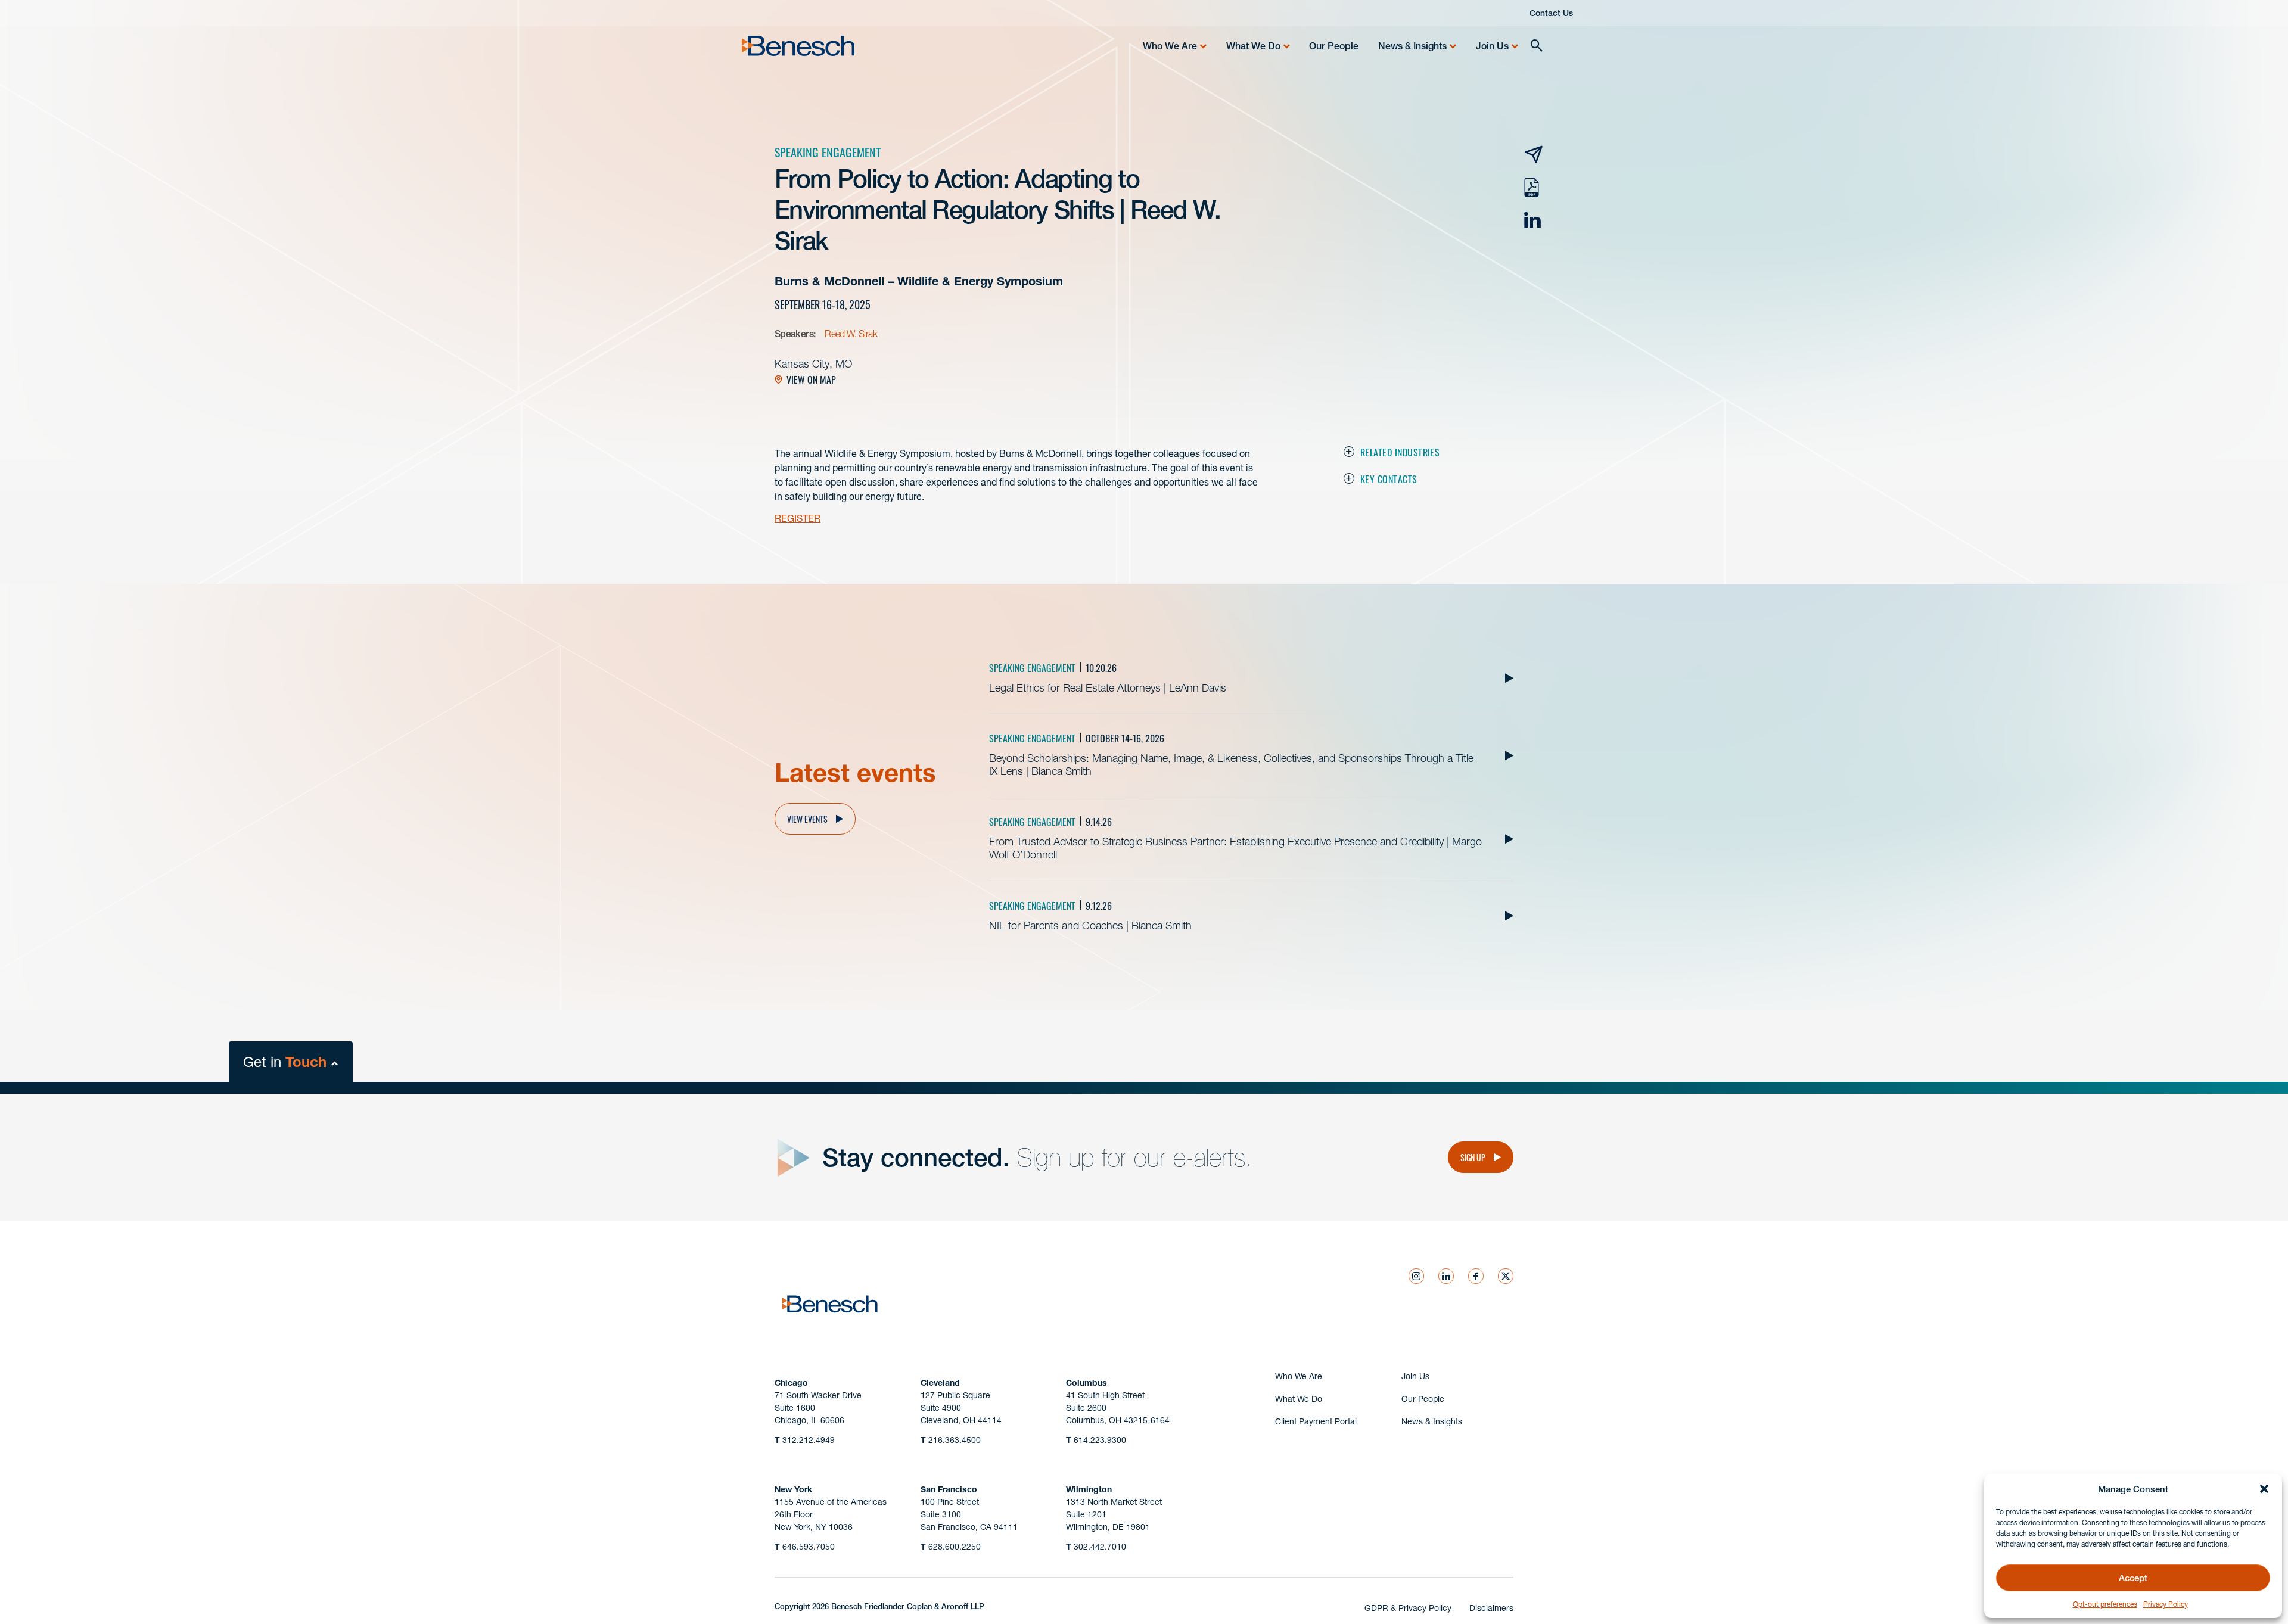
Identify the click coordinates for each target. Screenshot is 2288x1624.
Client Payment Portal (1316, 1421)
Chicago (791, 1383)
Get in (285, 1062)
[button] (2264, 1489)
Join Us (1492, 46)
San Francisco (949, 1489)
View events (807, 819)
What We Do (1253, 46)
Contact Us (1551, 13)
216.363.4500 (951, 1440)
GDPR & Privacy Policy (1408, 1608)
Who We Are (1170, 46)
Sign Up (1473, 1157)
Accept (2133, 1578)
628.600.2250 (951, 1547)
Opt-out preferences (2105, 1604)
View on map (811, 379)
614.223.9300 (1096, 1440)
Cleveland (940, 1383)
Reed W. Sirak (851, 334)
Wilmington (1089, 1489)
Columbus (1087, 1383)
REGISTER (798, 518)
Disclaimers (1491, 1608)
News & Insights (1412, 46)
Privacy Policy (2166, 1604)
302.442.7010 (1096, 1547)
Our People (1334, 46)
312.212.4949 (805, 1440)
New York (793, 1489)
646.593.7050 (805, 1547)
